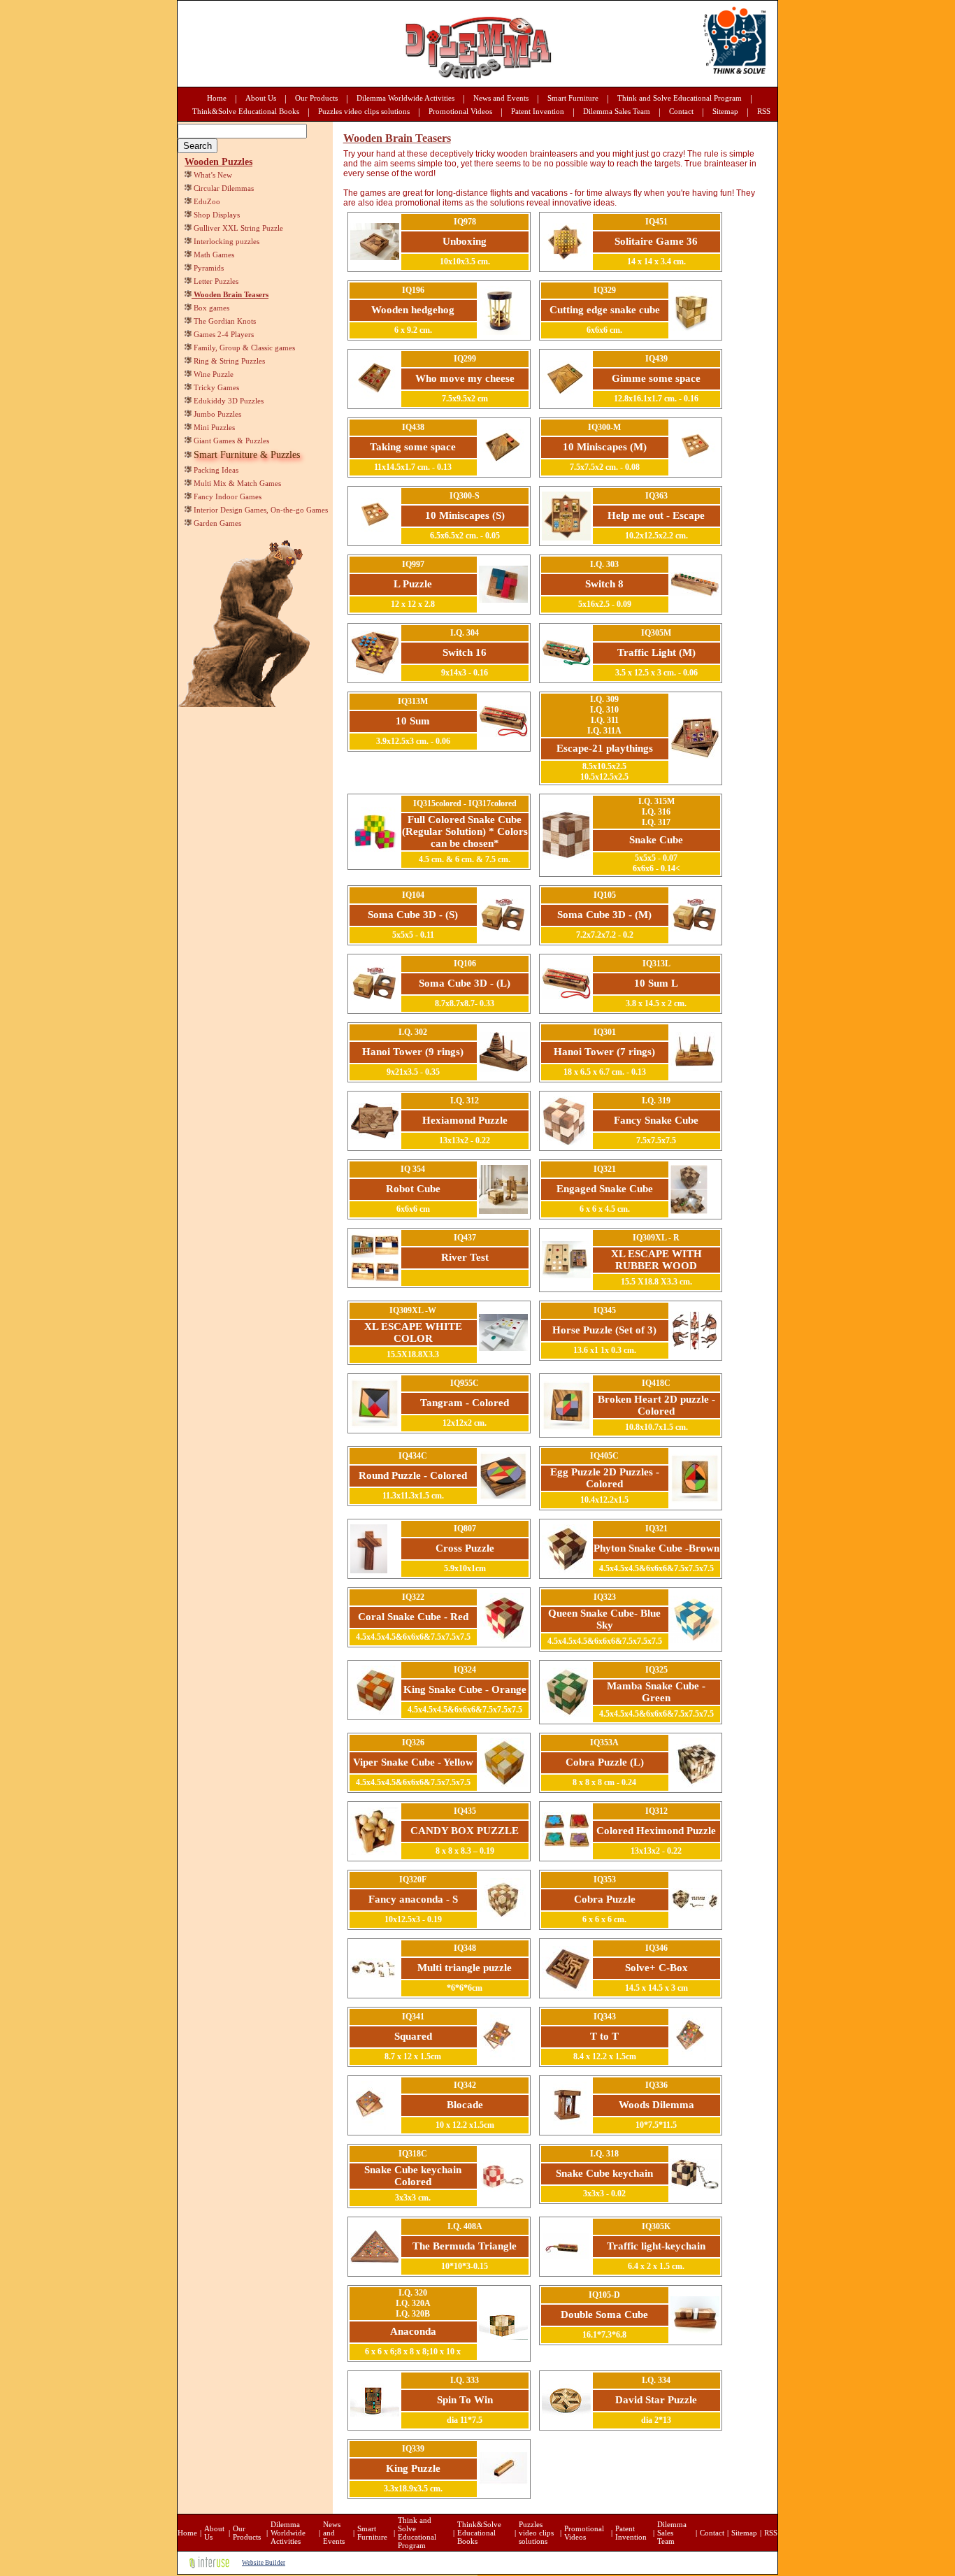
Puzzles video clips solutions (364, 111)
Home (217, 98)
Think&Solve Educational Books (246, 111)
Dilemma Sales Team (617, 111)
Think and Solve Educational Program (680, 98)
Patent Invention (538, 111)
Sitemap (725, 111)
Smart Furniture (573, 98)
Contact (681, 111)
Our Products (316, 98)
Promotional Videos (460, 111)
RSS (764, 111)
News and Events (501, 98)
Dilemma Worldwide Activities (405, 98)
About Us (261, 98)
